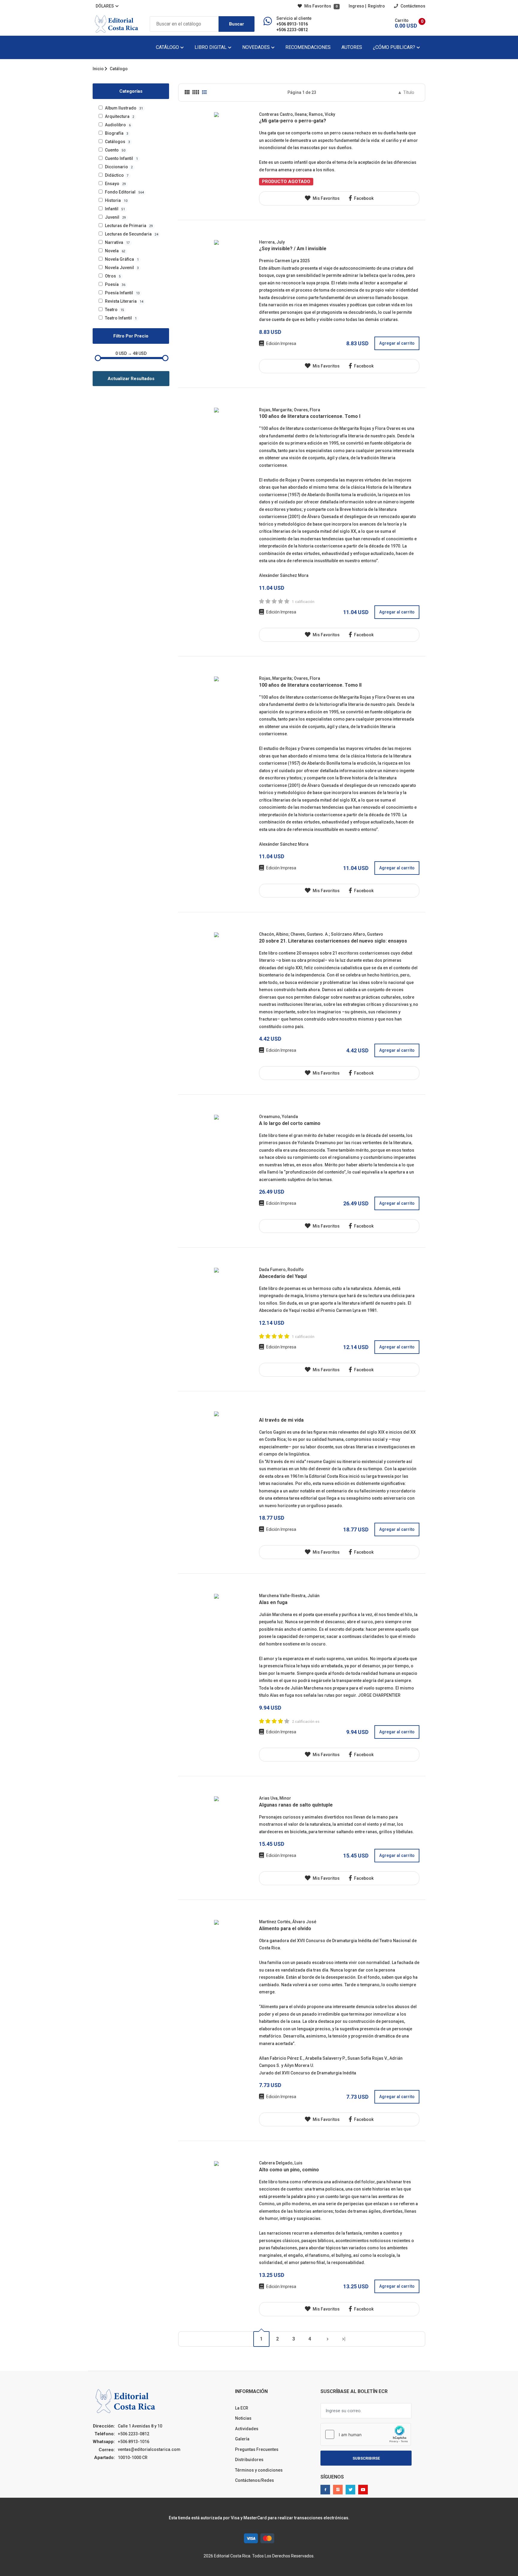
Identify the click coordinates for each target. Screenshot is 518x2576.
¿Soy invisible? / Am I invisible (293, 249)
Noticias (243, 2418)
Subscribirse (366, 2458)
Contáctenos (412, 6)
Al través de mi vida (281, 1420)
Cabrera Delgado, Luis (281, 2163)
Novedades (257, 47)
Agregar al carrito (397, 343)
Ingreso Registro (367, 6)
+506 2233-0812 (292, 30)
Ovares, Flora (307, 410)
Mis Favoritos (320, 6)
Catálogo (168, 47)
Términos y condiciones (259, 2470)
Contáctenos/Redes (255, 2480)
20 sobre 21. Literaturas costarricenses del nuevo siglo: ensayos (333, 941)
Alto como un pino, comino (289, 2170)
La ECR (242, 2408)
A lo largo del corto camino (290, 1123)
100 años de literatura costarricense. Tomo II (310, 685)
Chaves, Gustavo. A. (310, 934)
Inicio (98, 69)
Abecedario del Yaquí (283, 1276)
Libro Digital (211, 47)
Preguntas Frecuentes (257, 2449)
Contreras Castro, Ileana (283, 114)
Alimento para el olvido (285, 1928)
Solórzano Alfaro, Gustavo (357, 934)
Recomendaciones (308, 47)
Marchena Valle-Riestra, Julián (289, 1596)
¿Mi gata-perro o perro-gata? (293, 121)
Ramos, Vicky (322, 114)
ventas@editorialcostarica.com (149, 2449)
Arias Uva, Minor (275, 1798)
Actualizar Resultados (131, 379)
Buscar (237, 24)
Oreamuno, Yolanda (278, 1117)
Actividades (247, 2429)
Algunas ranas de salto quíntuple (296, 1805)
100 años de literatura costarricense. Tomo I (310, 416)
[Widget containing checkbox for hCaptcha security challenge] (366, 2434)
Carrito (402, 20)
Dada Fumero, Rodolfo (281, 1270)
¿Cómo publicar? (395, 47)
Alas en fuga (273, 1602)
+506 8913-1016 (292, 24)
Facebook (363, 198)
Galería (242, 2439)
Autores (352, 47)
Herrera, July (272, 242)
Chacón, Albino (274, 934)
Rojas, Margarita (275, 410)
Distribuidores (249, 2460)
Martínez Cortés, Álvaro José (288, 1922)
